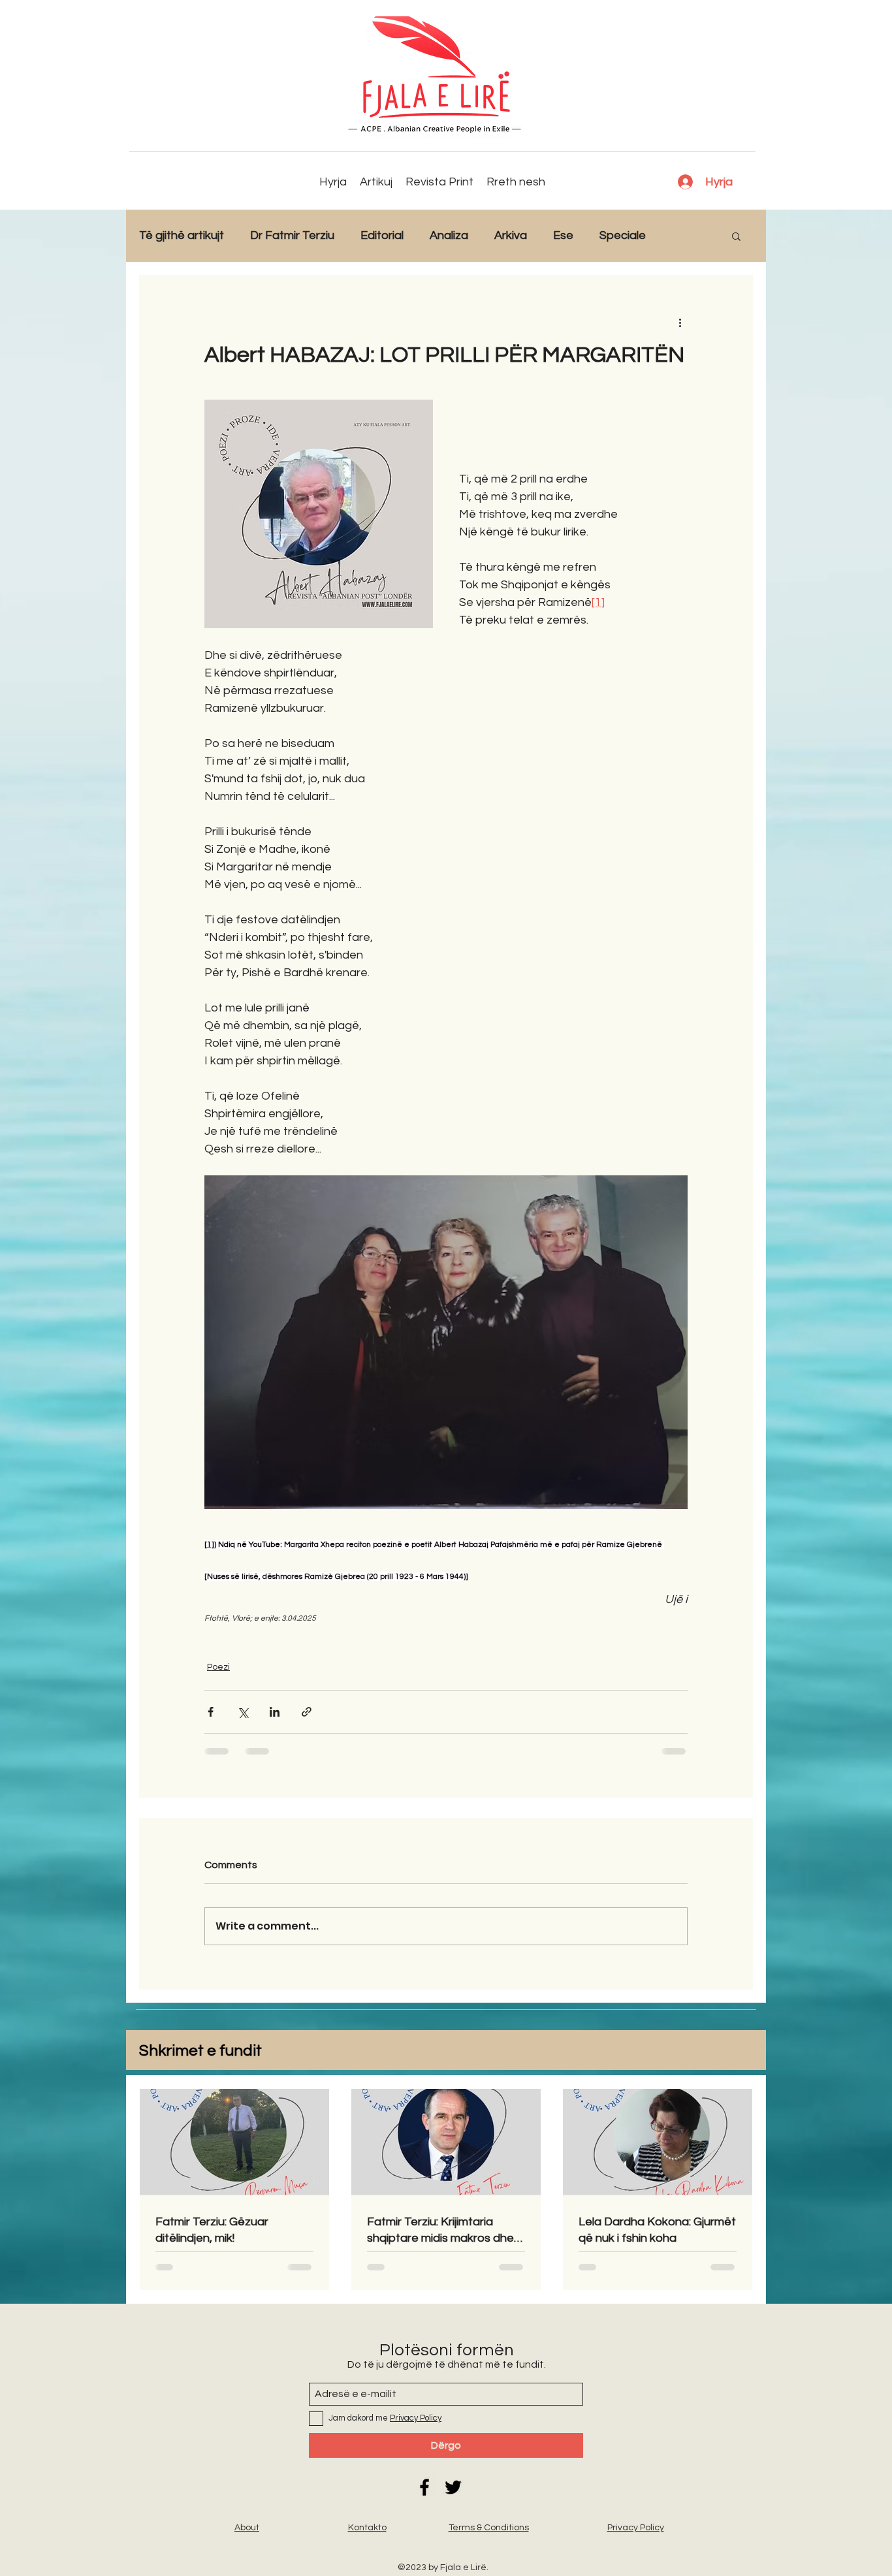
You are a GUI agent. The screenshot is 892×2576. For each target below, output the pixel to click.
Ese (563, 235)
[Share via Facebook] (211, 1712)
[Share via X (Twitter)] (243, 1712)
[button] (736, 236)
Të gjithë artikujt (182, 235)
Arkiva (511, 235)
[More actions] (680, 322)
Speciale (623, 235)
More (686, 235)
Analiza (449, 235)
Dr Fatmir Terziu (292, 235)
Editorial (382, 235)
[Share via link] (307, 1712)
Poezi (218, 1667)
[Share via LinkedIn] (275, 1712)
